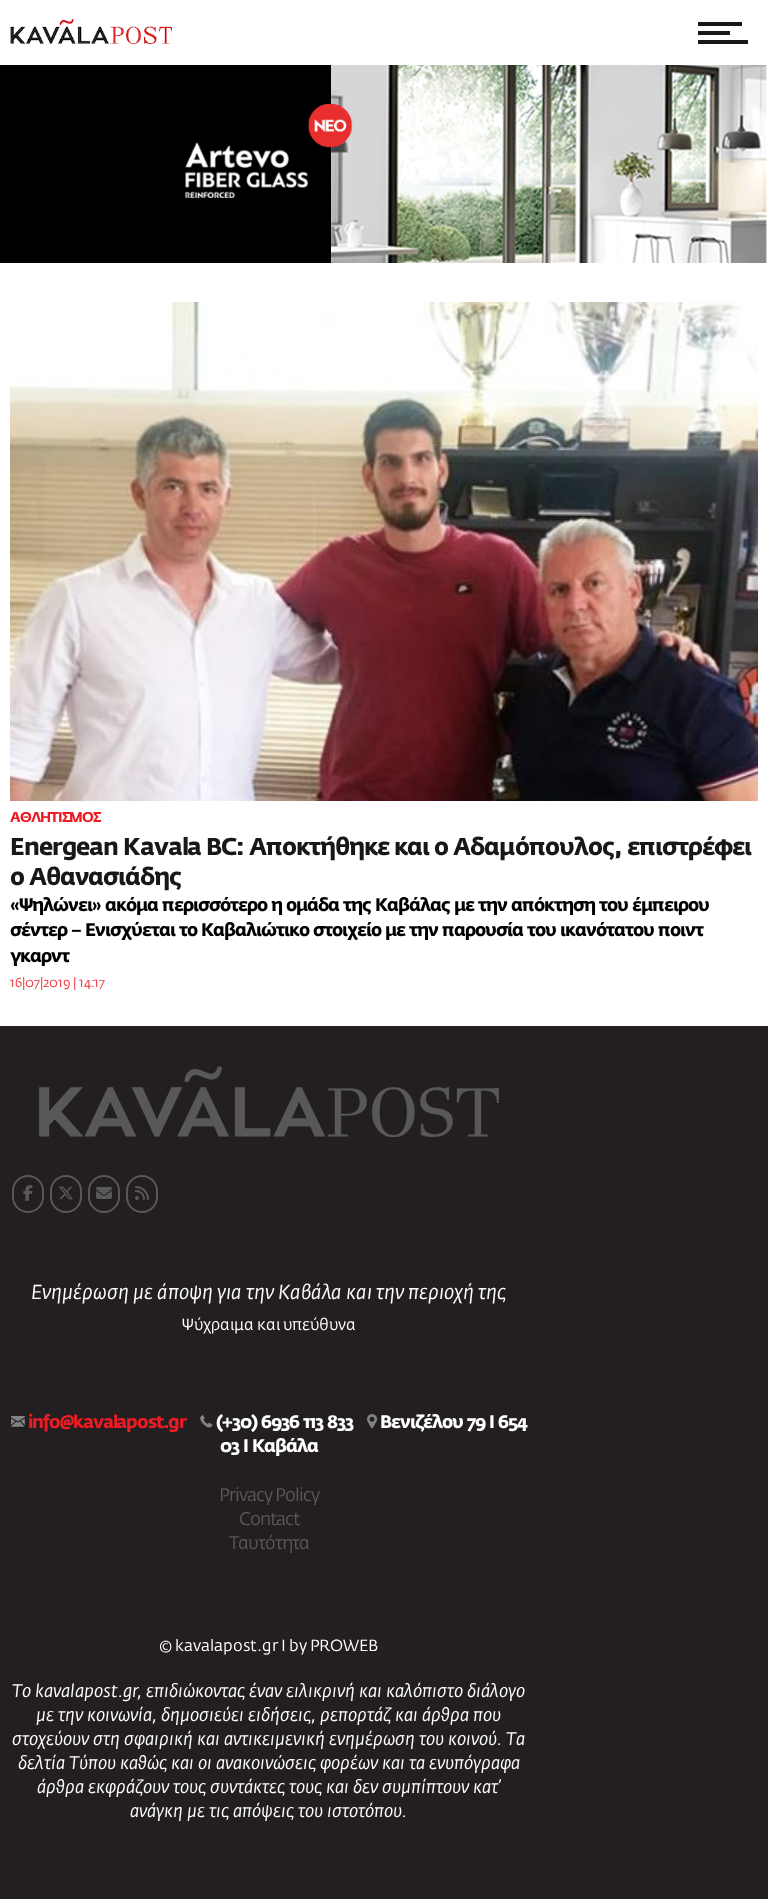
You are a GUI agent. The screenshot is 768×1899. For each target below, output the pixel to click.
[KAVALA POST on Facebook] (28, 1194)
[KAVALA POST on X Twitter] (66, 1194)
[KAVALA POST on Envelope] (104, 1194)
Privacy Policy (269, 1496)
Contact (269, 1520)
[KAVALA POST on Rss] (142, 1194)
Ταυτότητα (269, 1544)
